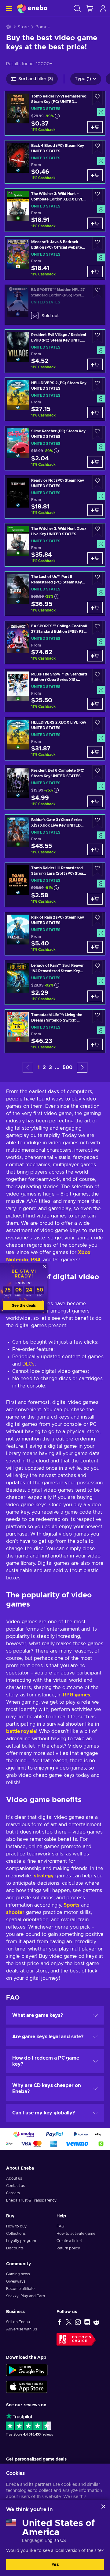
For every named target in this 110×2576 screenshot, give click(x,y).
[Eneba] (32, 8)
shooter (15, 1912)
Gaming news (18, 2274)
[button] (82, 1067)
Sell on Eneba (18, 2322)
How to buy (16, 2226)
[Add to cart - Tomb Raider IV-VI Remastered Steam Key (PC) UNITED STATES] (95, 127)
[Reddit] (96, 2322)
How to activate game (76, 2234)
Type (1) (83, 79)
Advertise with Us (22, 2329)
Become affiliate (20, 2289)
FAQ (61, 2226)
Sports (71, 1905)
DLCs (28, 1364)
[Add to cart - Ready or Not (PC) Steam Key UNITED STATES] (95, 510)
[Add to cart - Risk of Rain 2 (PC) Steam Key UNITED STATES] (95, 947)
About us (14, 2178)
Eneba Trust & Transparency (31, 2200)
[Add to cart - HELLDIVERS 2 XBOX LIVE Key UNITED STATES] (95, 752)
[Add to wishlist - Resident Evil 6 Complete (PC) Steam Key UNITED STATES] (97, 772)
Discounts (15, 2248)
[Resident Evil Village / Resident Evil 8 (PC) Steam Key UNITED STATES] (55, 351)
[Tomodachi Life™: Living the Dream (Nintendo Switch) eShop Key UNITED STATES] (55, 1031)
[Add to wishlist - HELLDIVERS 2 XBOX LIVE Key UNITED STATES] (97, 724)
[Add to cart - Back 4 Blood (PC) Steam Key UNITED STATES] (95, 175)
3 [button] (50, 1068)
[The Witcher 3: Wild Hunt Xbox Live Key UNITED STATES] (55, 545)
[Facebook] (60, 2322)
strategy (44, 1876)
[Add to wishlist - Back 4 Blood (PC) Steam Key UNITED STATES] (97, 147)
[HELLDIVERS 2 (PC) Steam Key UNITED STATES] (55, 399)
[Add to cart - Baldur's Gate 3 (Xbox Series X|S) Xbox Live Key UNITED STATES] (95, 849)
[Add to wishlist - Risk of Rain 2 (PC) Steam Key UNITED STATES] (97, 919)
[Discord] (87, 2322)
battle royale (21, 1731)
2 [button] (44, 1068)
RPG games (77, 1695)
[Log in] (103, 8)
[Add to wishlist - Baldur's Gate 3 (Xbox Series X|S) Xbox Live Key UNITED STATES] (97, 822)
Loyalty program (21, 2241)
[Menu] (8, 8)
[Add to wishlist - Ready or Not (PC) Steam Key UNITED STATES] (97, 482)
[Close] (103, 2507)
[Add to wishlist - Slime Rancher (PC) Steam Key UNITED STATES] (97, 433)
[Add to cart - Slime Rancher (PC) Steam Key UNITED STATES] (95, 462)
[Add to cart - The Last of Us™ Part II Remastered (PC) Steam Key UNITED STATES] (95, 608)
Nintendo (17, 1260)
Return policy (68, 2248)
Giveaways (16, 2281)
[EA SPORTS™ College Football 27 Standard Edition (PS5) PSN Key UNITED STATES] (55, 642)
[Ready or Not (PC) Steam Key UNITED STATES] (55, 497)
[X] (69, 2322)
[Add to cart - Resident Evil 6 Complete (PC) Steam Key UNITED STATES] (95, 801)
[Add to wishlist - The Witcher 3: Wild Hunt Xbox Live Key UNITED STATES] (97, 530)
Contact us (15, 2186)
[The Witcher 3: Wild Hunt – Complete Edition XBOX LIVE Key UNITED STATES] (55, 210)
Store (23, 27)
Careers (13, 2193)
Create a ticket (69, 2241)
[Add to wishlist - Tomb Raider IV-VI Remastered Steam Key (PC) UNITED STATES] (97, 98)
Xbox (84, 1253)
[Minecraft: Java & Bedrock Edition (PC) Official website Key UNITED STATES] (55, 258)
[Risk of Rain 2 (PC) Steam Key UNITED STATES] (55, 934)
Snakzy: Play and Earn (26, 2296)
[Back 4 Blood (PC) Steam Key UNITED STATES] (55, 162)
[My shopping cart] (90, 8)
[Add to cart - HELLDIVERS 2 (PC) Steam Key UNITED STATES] (95, 413)
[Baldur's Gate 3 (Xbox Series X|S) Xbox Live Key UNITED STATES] (55, 836)
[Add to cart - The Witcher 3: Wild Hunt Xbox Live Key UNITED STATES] (95, 558)
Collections (16, 2234)
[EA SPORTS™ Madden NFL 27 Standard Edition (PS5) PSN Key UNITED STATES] (55, 305)
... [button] (57, 1068)
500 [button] (68, 1068)
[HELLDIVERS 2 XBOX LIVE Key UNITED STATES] (55, 739)
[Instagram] (78, 2322)
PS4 (36, 1260)
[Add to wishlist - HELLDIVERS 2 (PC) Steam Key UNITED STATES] (97, 385)
